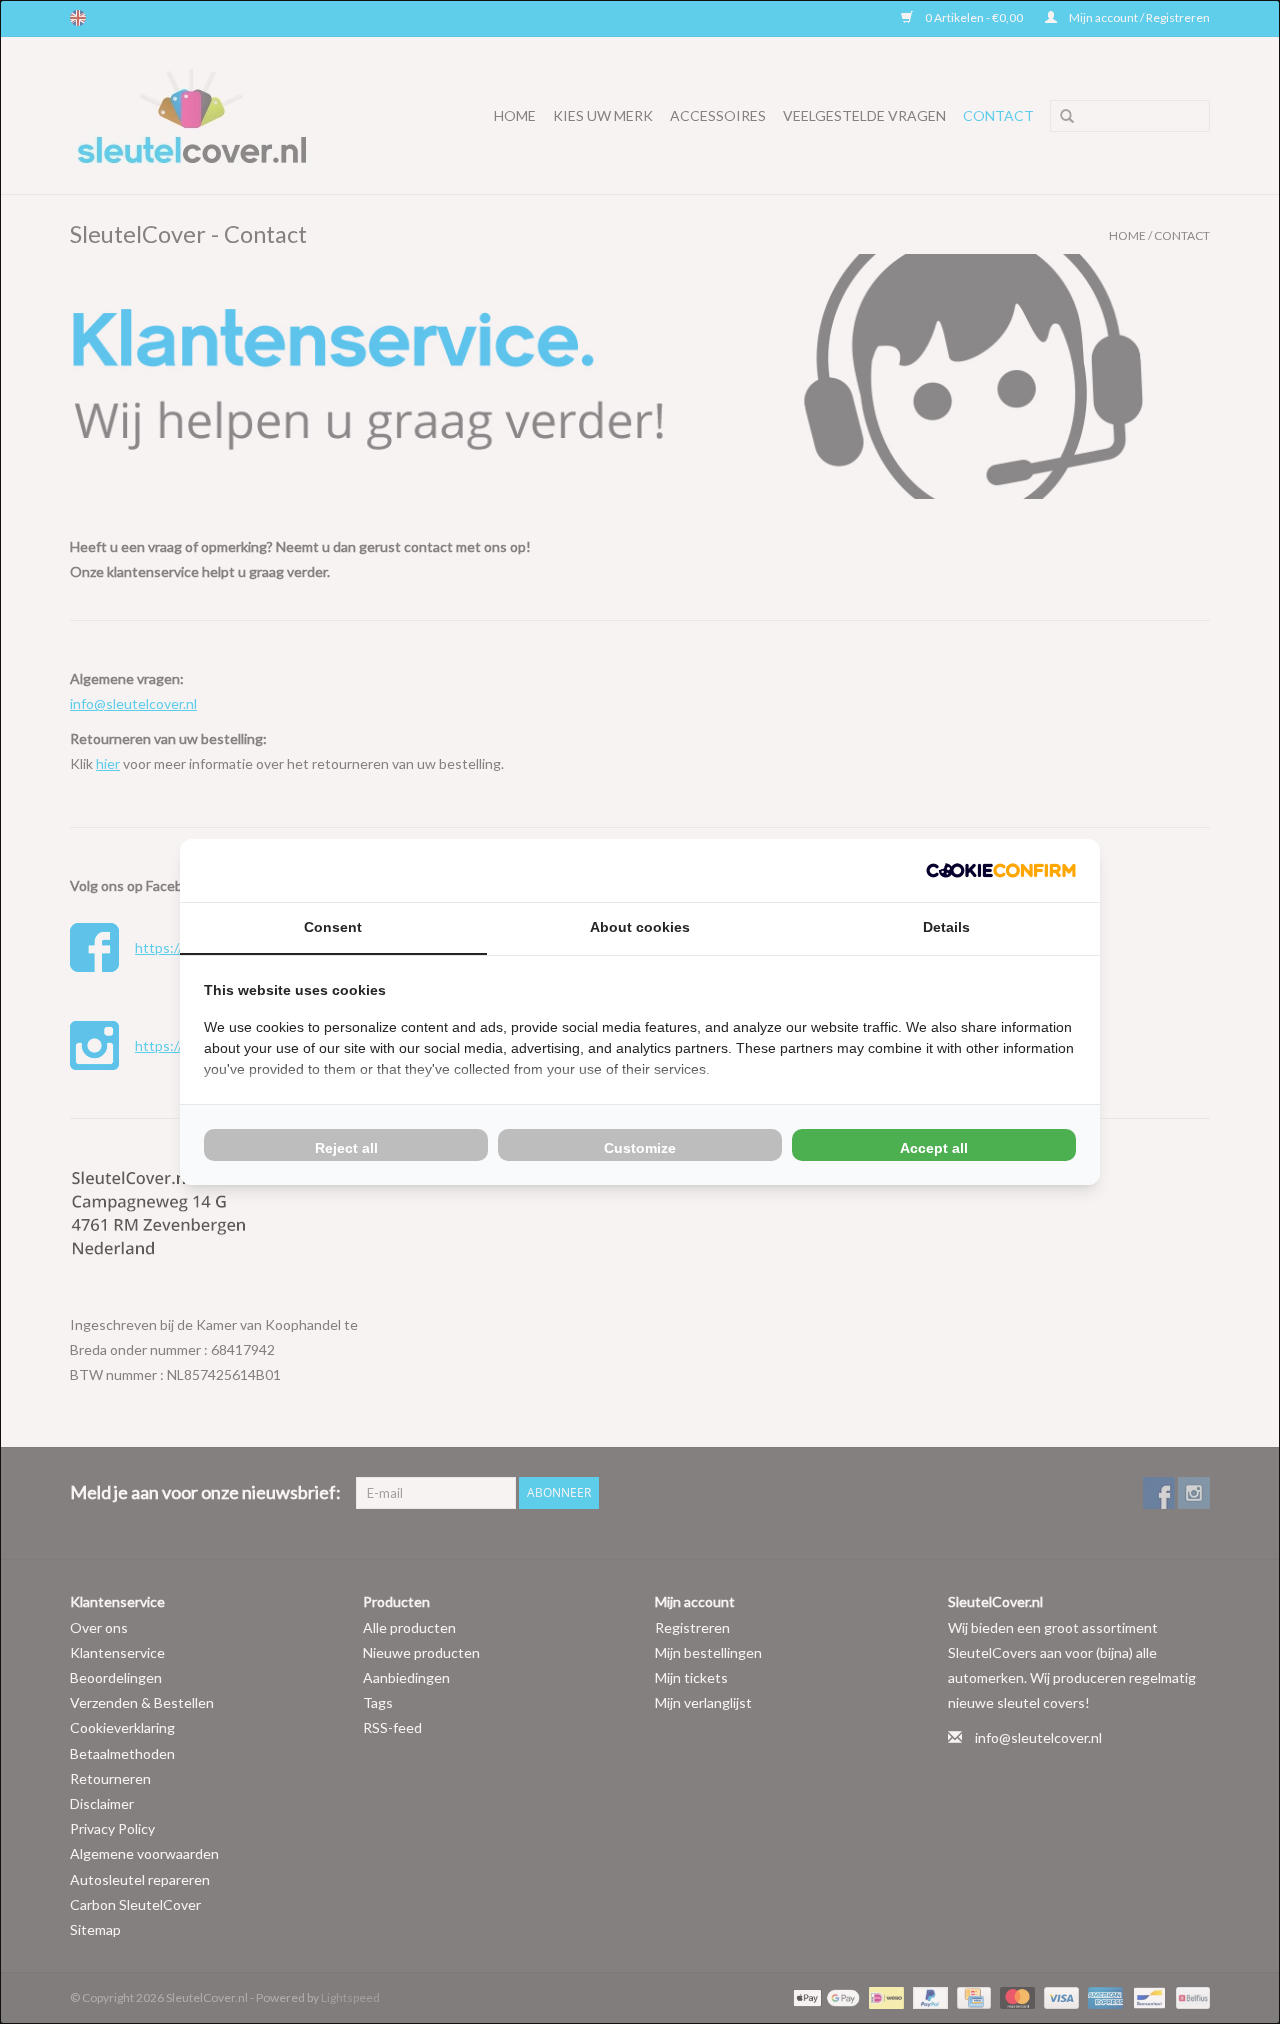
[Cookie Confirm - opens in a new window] (1001, 870)
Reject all (346, 1148)
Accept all (934, 1148)
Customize (640, 1148)
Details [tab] (946, 927)
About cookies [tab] (640, 927)
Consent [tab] (333, 927)
